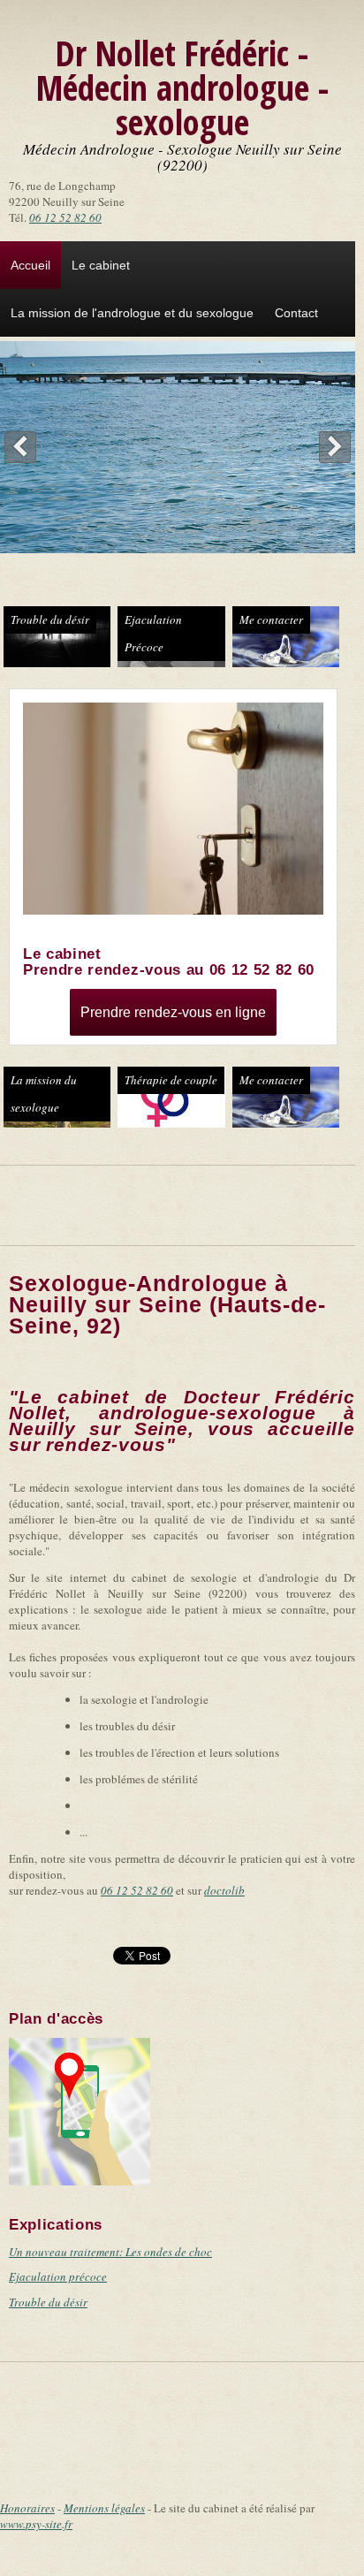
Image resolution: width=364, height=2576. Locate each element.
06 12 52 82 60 (65, 217)
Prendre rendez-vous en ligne (173, 1012)
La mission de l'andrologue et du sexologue (132, 313)
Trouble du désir (50, 619)
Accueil (30, 265)
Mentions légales (104, 2508)
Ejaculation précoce (58, 2276)
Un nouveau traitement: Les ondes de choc (110, 2252)
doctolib (224, 1890)
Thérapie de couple (171, 1080)
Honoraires (27, 2508)
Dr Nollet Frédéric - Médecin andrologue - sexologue (182, 87)
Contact (296, 313)
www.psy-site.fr (36, 2524)
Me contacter (271, 619)
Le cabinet (101, 265)
